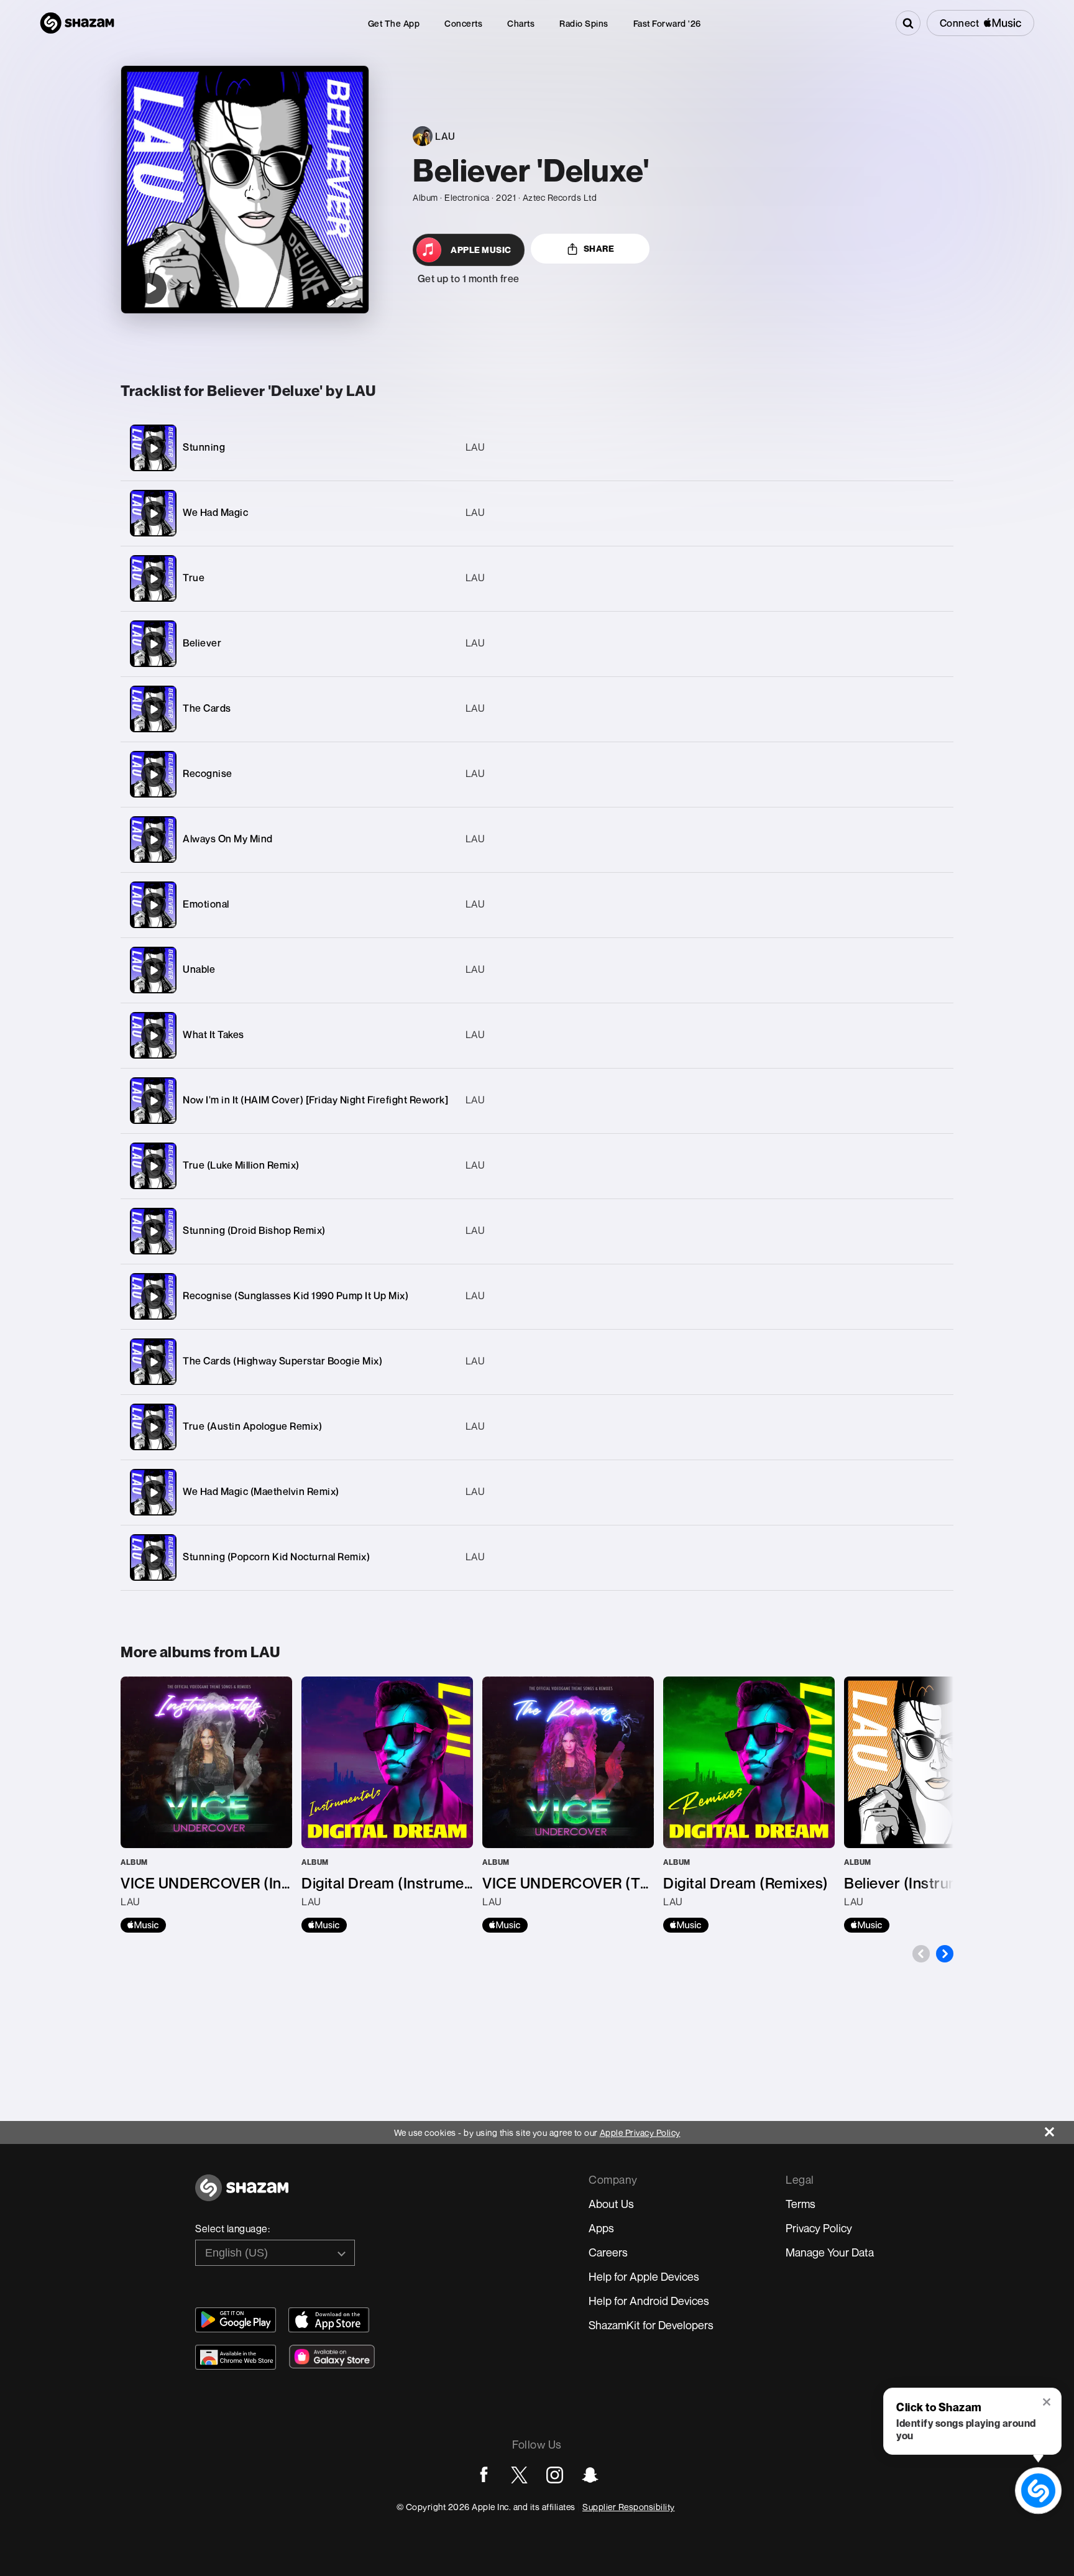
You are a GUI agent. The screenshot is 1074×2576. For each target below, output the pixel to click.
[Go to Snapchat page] (590, 2475)
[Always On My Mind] (537, 839)
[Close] (1059, 2129)
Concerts (463, 23)
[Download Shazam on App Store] (329, 2320)
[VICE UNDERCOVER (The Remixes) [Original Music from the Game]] (568, 1805)
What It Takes (213, 1034)
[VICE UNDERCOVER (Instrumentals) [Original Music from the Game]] (206, 1805)
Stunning (204, 447)
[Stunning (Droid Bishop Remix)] (537, 1231)
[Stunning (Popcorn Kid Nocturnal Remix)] (537, 1557)
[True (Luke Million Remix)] (537, 1166)
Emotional (206, 904)
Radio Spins (584, 23)
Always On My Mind (228, 839)
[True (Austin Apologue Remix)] (537, 1427)
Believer (202, 643)
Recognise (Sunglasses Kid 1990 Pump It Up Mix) (296, 1295)
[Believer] (537, 644)
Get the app (394, 23)
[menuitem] (394, 23)
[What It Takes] (537, 1035)
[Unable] (537, 970)
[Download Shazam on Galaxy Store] (332, 2357)
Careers (608, 2252)
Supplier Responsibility (629, 2507)
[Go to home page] (242, 2195)
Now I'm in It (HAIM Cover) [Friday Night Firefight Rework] (315, 1100)
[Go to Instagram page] (555, 2475)
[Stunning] (537, 448)
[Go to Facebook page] (484, 2475)
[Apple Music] (143, 1925)
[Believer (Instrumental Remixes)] (930, 1805)
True (194, 577)
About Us (611, 2204)
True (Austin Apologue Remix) (252, 1426)
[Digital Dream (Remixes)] (749, 1805)
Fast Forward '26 (667, 23)
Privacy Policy (819, 2228)
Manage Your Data (830, 2252)
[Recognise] (537, 774)
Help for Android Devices (649, 2301)
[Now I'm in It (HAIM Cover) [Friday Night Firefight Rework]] (537, 1101)
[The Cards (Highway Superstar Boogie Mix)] (537, 1362)
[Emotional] (537, 905)
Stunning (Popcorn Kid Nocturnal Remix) (276, 1557)
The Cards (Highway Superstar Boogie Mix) (282, 1361)
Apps (601, 2228)
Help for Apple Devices (644, 2276)
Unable (199, 969)
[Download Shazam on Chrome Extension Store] (236, 2357)
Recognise (208, 773)
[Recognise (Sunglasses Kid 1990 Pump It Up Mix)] (537, 1296)
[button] (1048, 2403)
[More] (885, 448)
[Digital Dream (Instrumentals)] (387, 1805)
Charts (521, 23)
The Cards (207, 708)
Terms (801, 2204)
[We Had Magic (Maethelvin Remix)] (537, 1492)
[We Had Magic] (537, 513)
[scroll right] (945, 1954)
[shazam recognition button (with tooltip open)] (1038, 2491)
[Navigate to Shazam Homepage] (77, 23)
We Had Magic (215, 512)
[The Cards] (537, 709)
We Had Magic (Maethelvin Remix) (261, 1491)
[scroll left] (921, 1954)
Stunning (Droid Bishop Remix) (254, 1230)
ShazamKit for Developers (651, 2325)
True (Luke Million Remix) (241, 1165)
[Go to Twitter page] (519, 2475)
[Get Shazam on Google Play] (236, 2320)
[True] (537, 578)
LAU (475, 447)
